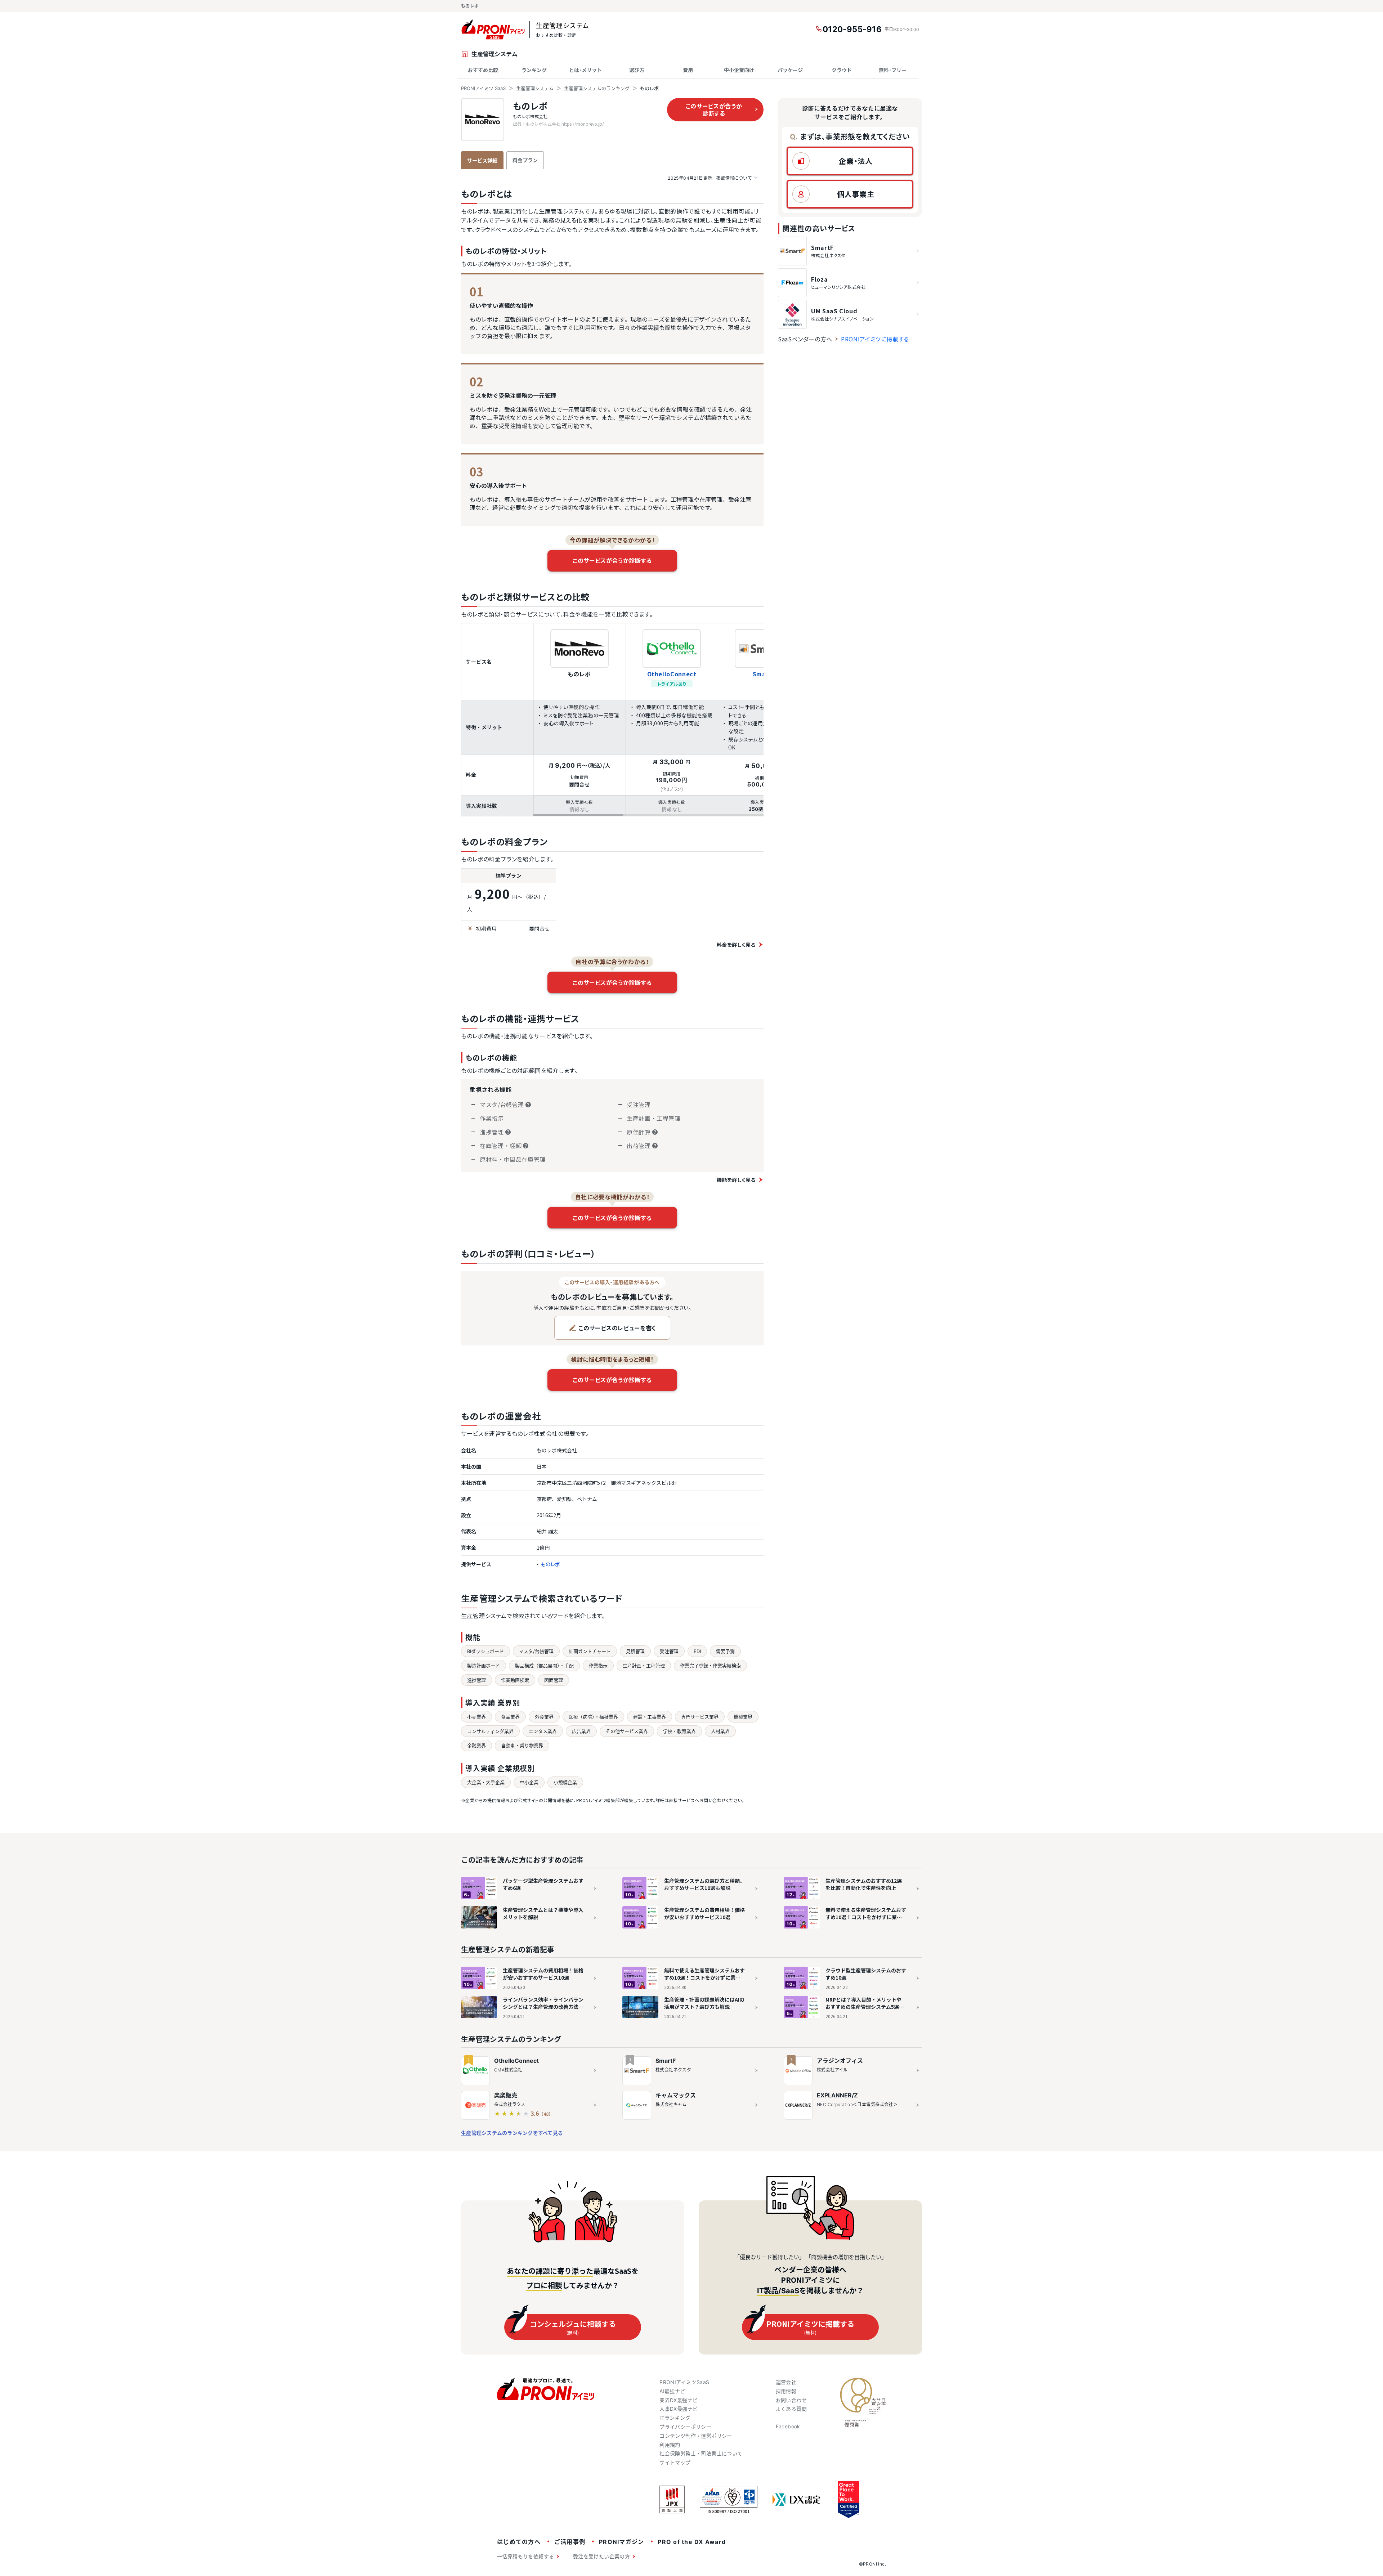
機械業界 (743, 1717)
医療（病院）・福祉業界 (593, 1717)
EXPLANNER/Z (837, 2095)
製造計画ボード (484, 1666)
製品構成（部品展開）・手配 (544, 1666)
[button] (850, 161)
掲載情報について (710, 178)
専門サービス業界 (700, 1717)
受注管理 (669, 1651)
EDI (697, 1651)
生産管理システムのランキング (597, 88)
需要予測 (725, 1651)
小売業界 (476, 1717)
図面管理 (554, 1680)
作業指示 (598, 1666)
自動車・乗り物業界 (522, 1746)
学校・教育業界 (679, 1731)
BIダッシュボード (485, 1651)
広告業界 (581, 1731)
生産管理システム (535, 88)
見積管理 (635, 1651)
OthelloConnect (672, 674)
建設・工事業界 (650, 1717)
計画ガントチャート (590, 1651)
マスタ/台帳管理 (536, 1651)
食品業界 (510, 1717)
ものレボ (530, 106)
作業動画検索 (515, 1680)
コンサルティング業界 (490, 1731)
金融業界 (476, 1746)
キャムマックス (676, 2095)
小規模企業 (565, 1782)
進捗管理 (476, 1680)
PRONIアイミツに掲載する (875, 339)
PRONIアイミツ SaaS (483, 88)
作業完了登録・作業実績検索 (710, 1666)
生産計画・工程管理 (644, 1666)
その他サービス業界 (627, 1731)
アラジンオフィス (840, 2061)
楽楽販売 (506, 2095)
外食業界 (544, 1717)
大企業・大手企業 (486, 1782)
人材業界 (720, 1731)
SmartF (666, 2061)
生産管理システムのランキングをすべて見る (512, 2133)
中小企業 (529, 1782)
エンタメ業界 (543, 1731)
